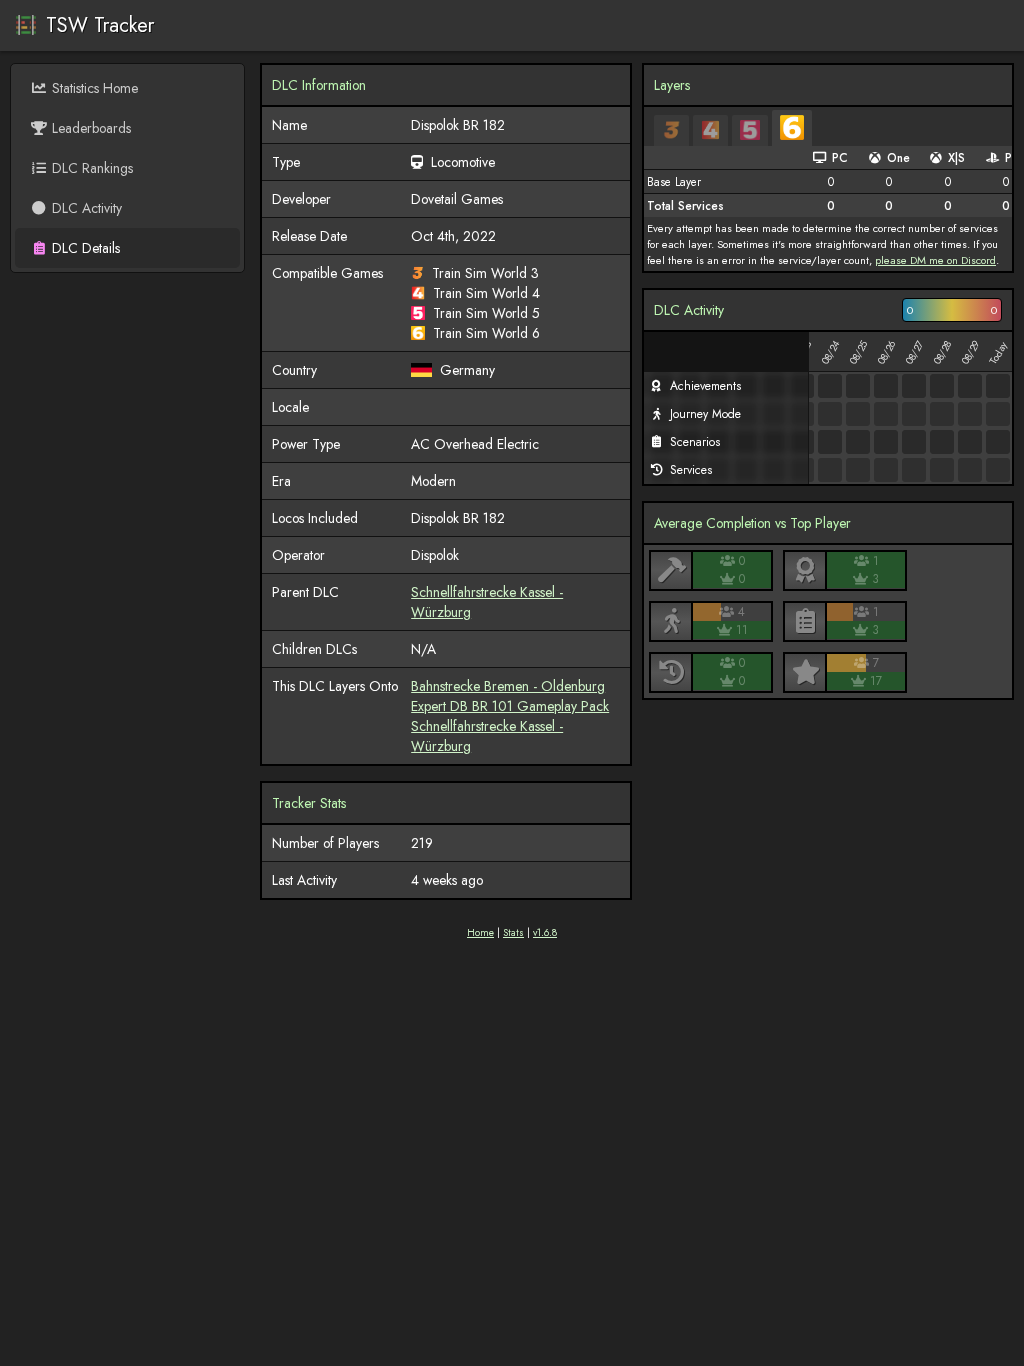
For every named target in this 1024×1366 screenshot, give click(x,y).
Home (480, 932)
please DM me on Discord (935, 260)
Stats (513, 932)
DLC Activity (87, 208)
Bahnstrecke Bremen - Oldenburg (508, 686)
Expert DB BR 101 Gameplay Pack (510, 706)
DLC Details (86, 248)
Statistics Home (95, 88)
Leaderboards (91, 128)
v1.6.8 (545, 932)
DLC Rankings (92, 168)
